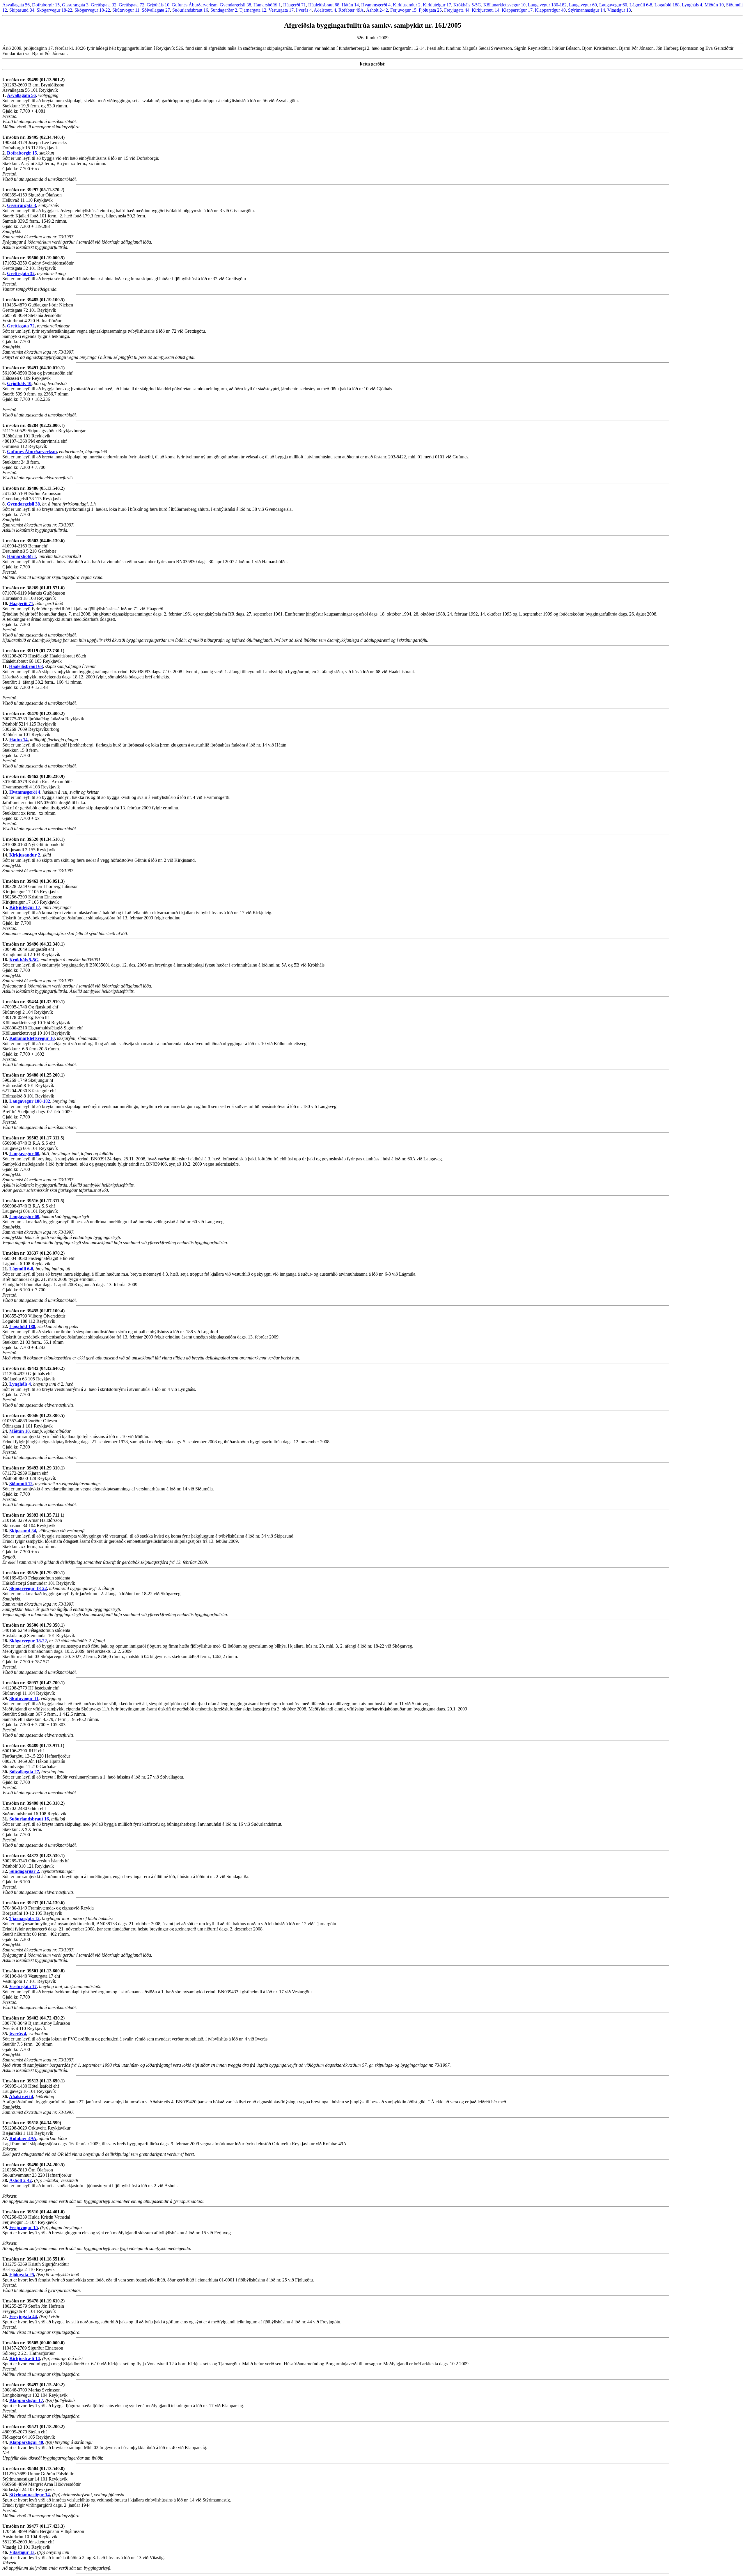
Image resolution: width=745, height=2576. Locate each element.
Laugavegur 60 (583, 5)
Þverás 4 (304, 10)
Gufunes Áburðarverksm (195, 5)
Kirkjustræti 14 (486, 10)
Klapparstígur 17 (517, 10)
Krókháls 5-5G (467, 5)
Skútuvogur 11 (126, 10)
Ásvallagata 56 (16, 5)
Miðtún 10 (714, 5)
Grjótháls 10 (158, 5)
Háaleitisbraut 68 (324, 5)
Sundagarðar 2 (224, 10)
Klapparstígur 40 (550, 10)
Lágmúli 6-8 (641, 5)
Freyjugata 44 (457, 10)
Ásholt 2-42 (377, 10)
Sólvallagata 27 (156, 10)
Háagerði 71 (295, 5)
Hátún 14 (350, 5)
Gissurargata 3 (75, 5)
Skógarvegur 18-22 (54, 10)
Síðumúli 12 (21, 1484)
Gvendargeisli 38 (235, 5)
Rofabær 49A (351, 10)
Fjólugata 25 (430, 10)
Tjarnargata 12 (253, 10)
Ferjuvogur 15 (403, 10)
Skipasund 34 (22, 10)
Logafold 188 (667, 5)
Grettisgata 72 (132, 5)
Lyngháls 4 (692, 5)
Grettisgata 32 (104, 5)
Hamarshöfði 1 (267, 5)
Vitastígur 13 (619, 10)
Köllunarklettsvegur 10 (504, 5)
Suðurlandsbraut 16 (190, 10)
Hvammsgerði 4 (376, 5)
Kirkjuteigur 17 (437, 5)
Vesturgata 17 (281, 10)
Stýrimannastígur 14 (587, 10)
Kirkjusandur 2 (407, 5)
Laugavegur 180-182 (547, 5)
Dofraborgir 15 (46, 5)
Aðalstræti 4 (325, 10)
